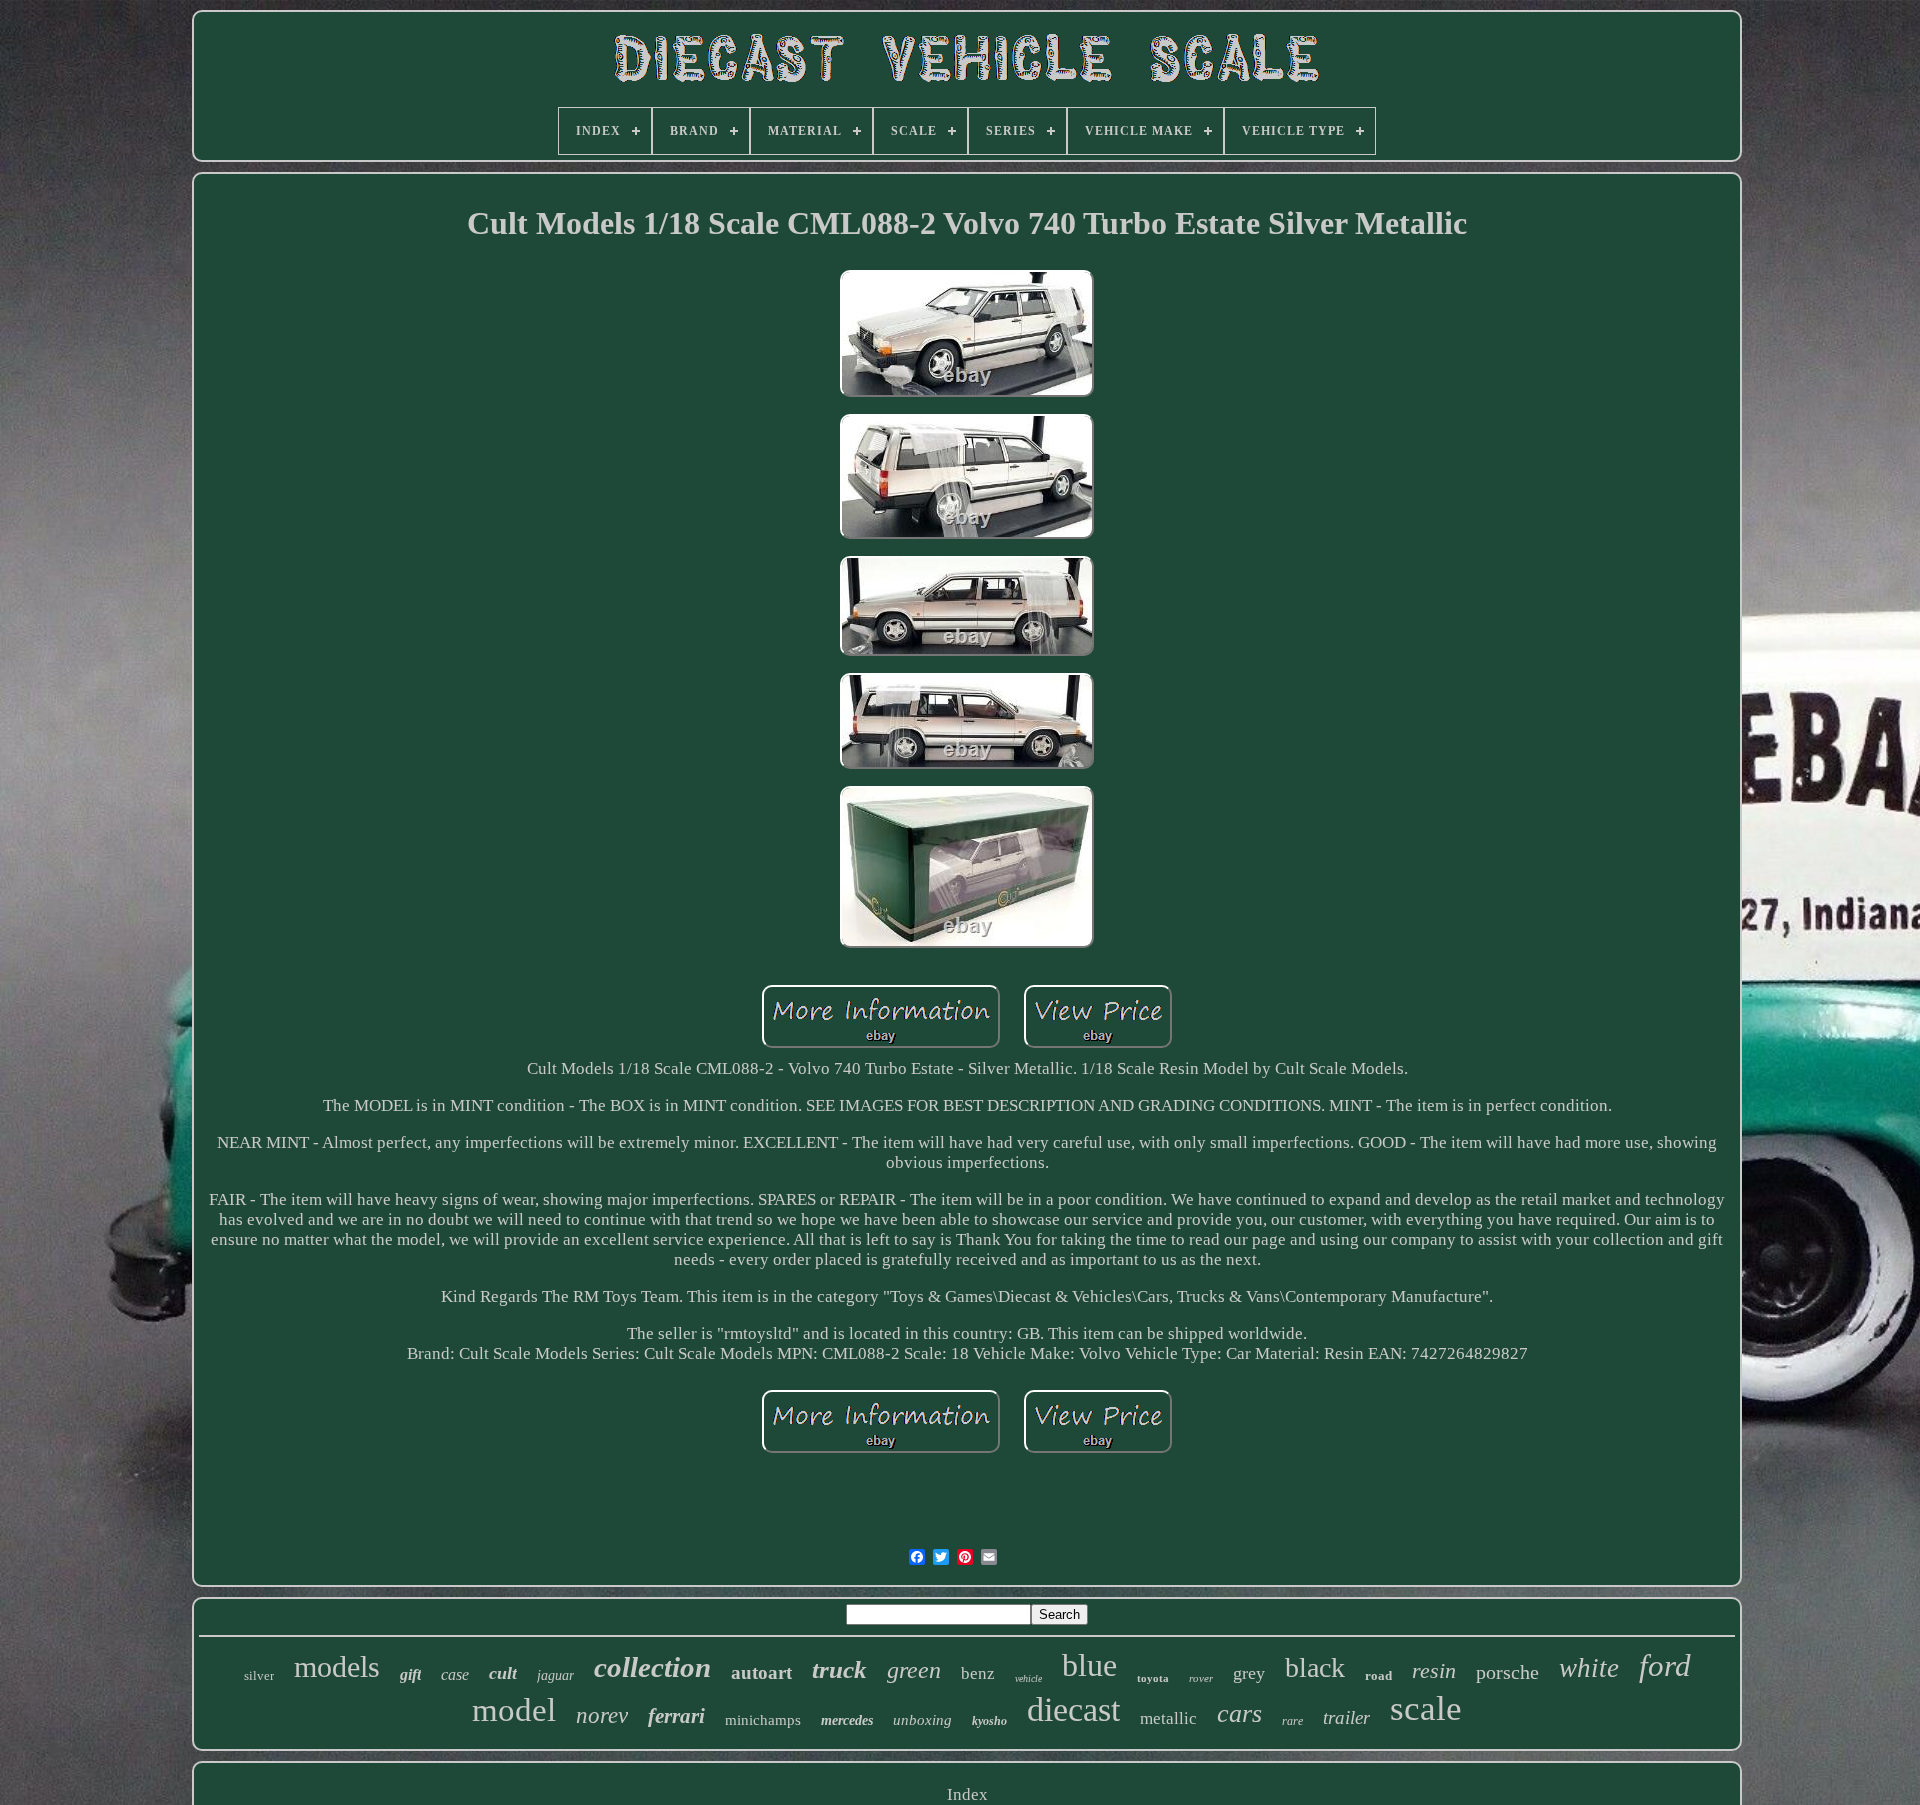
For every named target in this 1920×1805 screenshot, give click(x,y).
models (337, 1666)
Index (967, 1794)
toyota (1153, 1678)
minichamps (763, 1720)
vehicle (1028, 1678)
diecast (1073, 1709)
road (1378, 1675)
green (914, 1670)
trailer (1346, 1717)
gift (410, 1674)
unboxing (922, 1720)
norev (602, 1715)
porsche (1507, 1672)
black (1315, 1667)
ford (1665, 1665)
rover (1201, 1678)
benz (978, 1673)
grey (1249, 1673)
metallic (1168, 1718)
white (1589, 1668)
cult (503, 1673)
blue (1089, 1665)
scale (1426, 1708)
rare (1292, 1721)
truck (839, 1669)
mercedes (847, 1720)
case (455, 1674)
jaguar (555, 1675)
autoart (761, 1672)
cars (1239, 1713)
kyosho (989, 1721)
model (514, 1710)
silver (259, 1675)
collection (652, 1667)
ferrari (676, 1716)
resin (1434, 1670)
